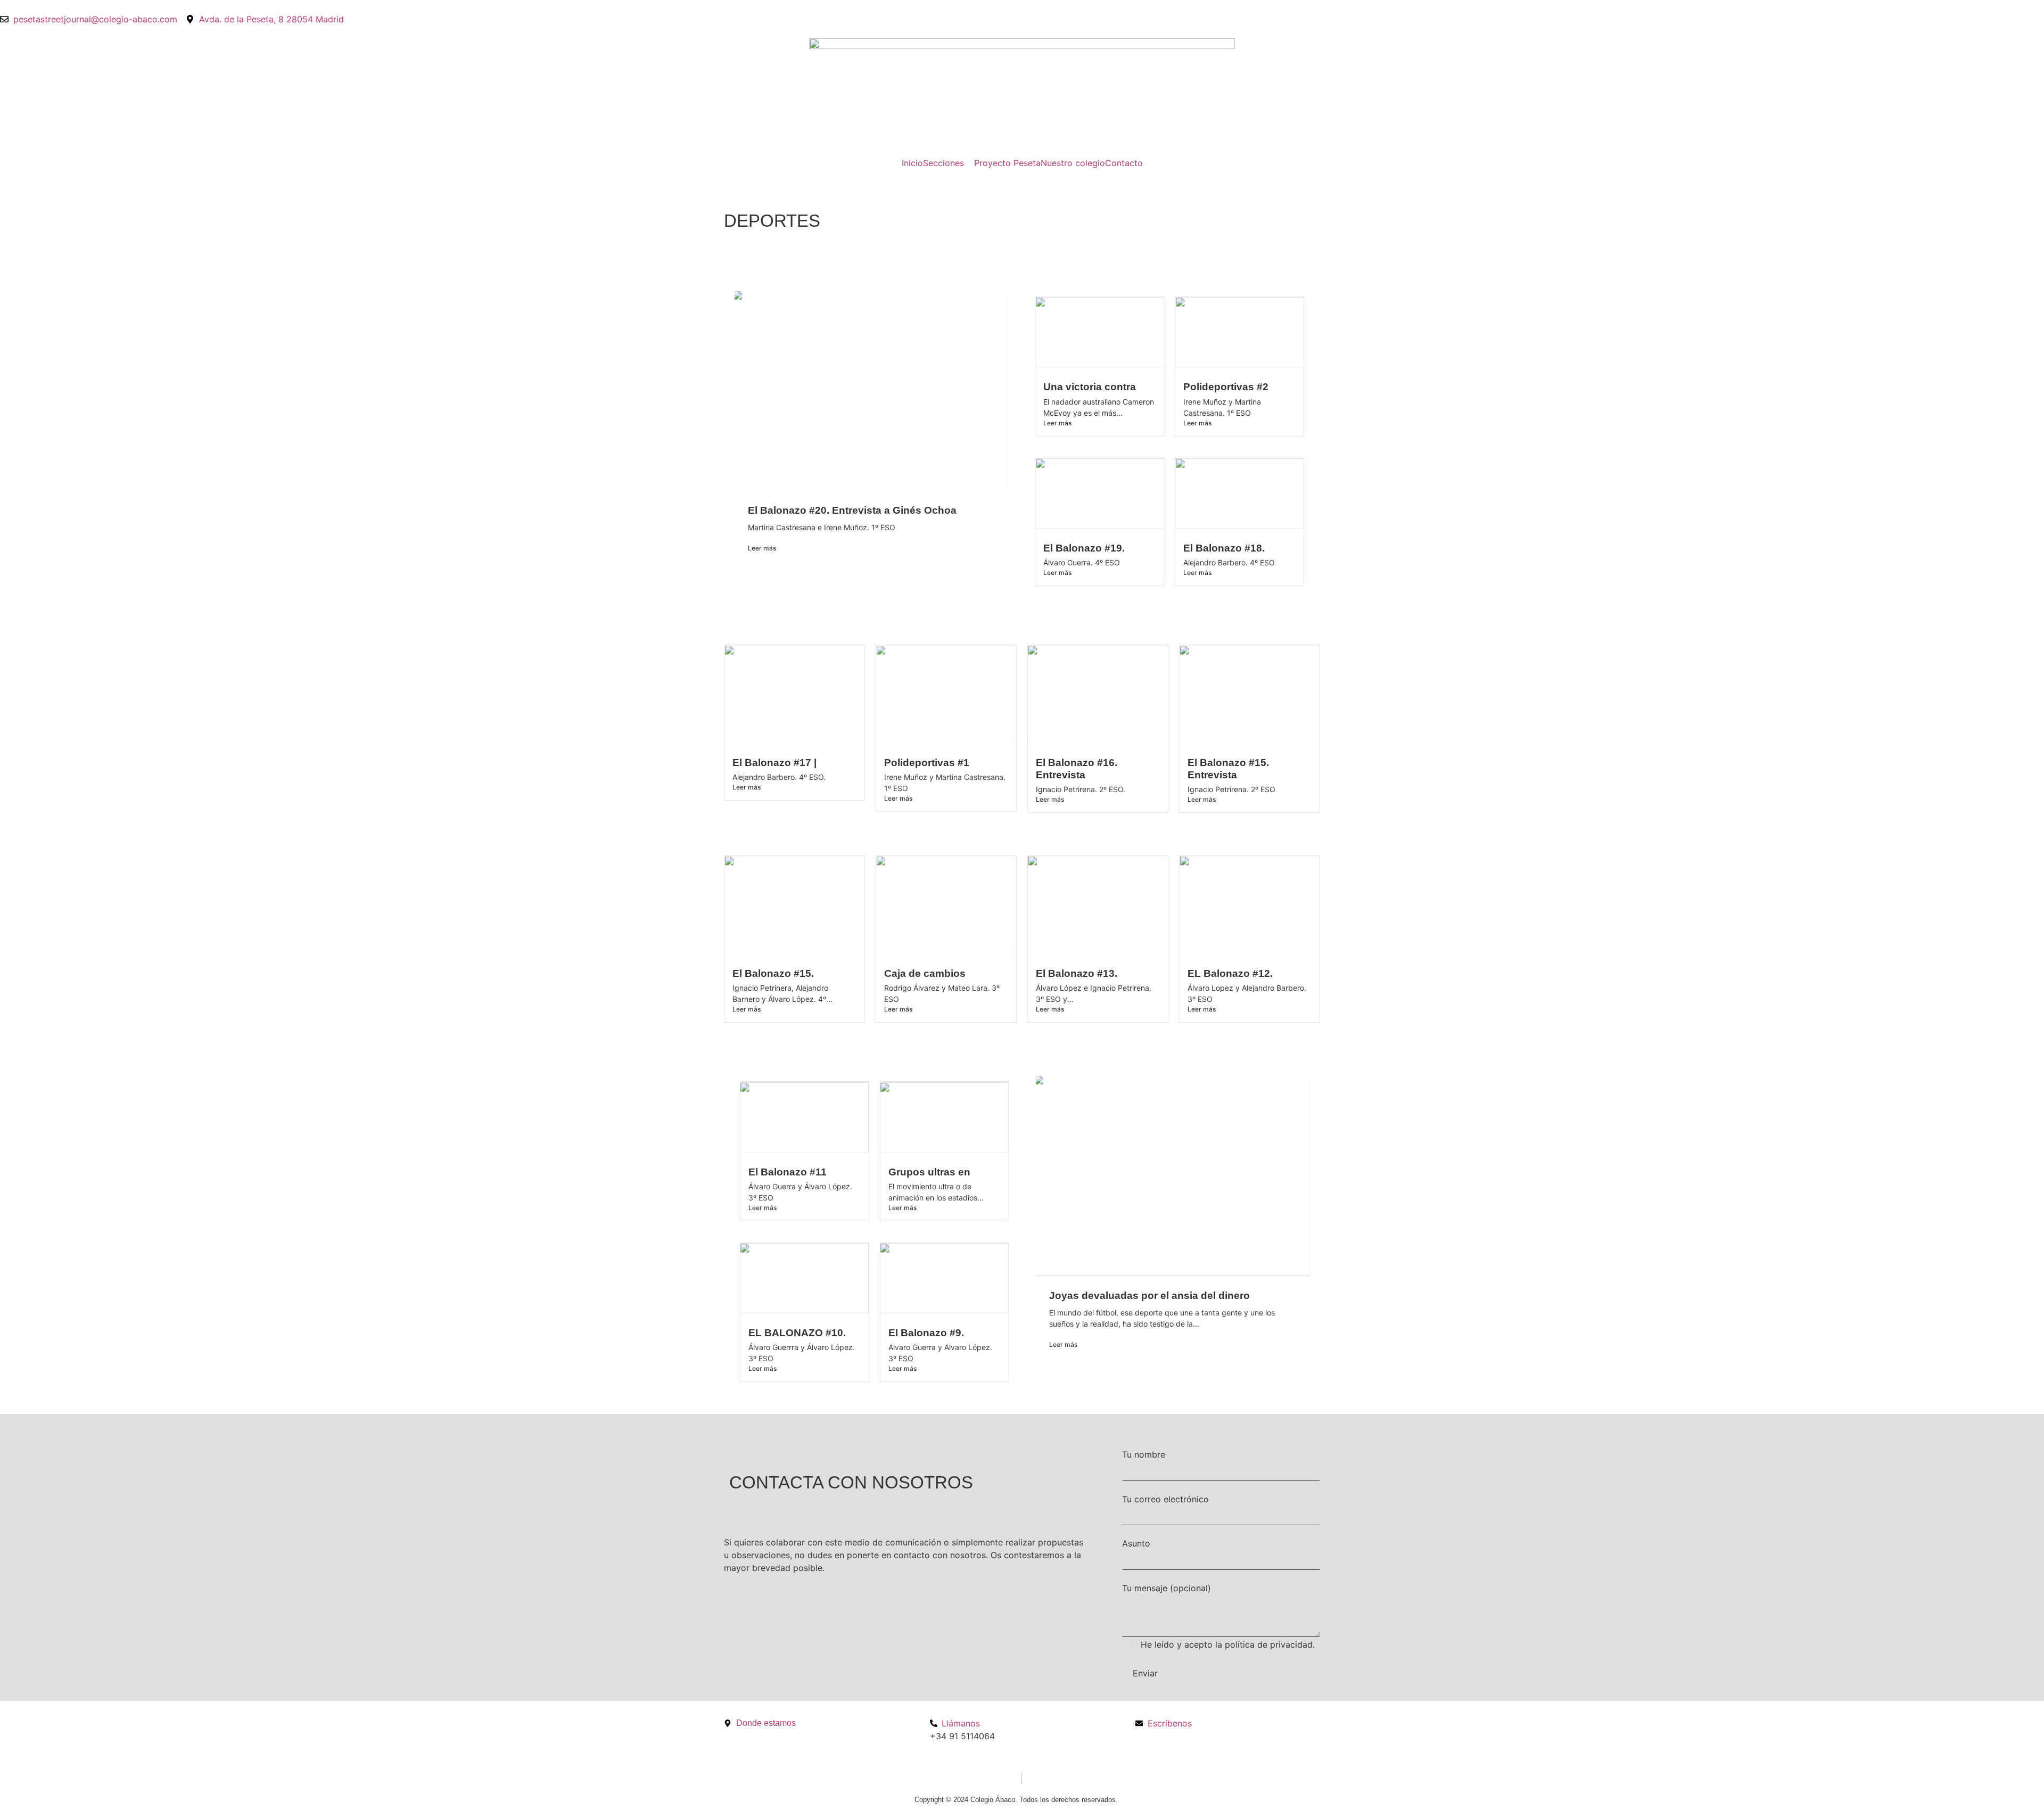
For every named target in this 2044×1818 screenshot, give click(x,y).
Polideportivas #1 (927, 763)
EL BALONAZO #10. (797, 1333)
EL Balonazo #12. (1230, 973)
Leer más (762, 548)
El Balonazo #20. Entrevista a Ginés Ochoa (852, 510)
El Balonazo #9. (926, 1333)
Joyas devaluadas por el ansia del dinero (1149, 1295)
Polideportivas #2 (1226, 387)
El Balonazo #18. (1224, 548)
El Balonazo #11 (788, 1172)
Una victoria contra (1090, 387)
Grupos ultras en (929, 1172)
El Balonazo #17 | (774, 763)
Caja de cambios (925, 973)
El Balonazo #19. (1084, 548)
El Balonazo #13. (1077, 973)
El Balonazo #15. (773, 973)
